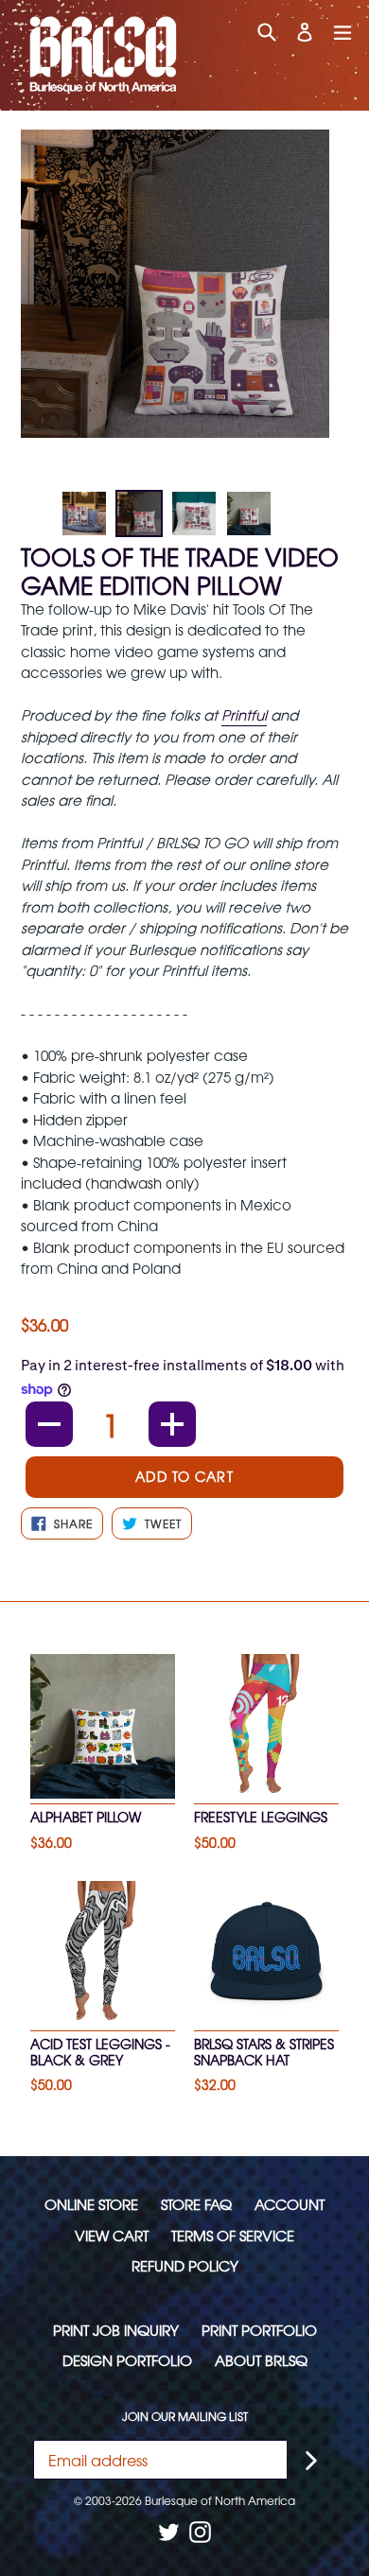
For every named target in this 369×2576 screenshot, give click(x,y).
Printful (244, 714)
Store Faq (196, 2204)
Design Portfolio (127, 2360)
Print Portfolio (259, 2330)
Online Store (91, 2204)
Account (290, 2204)
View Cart (112, 2235)
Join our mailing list (185, 2416)
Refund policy (185, 2265)
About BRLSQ (261, 2360)
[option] (84, 513)
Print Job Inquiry (116, 2330)
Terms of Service (233, 2235)
